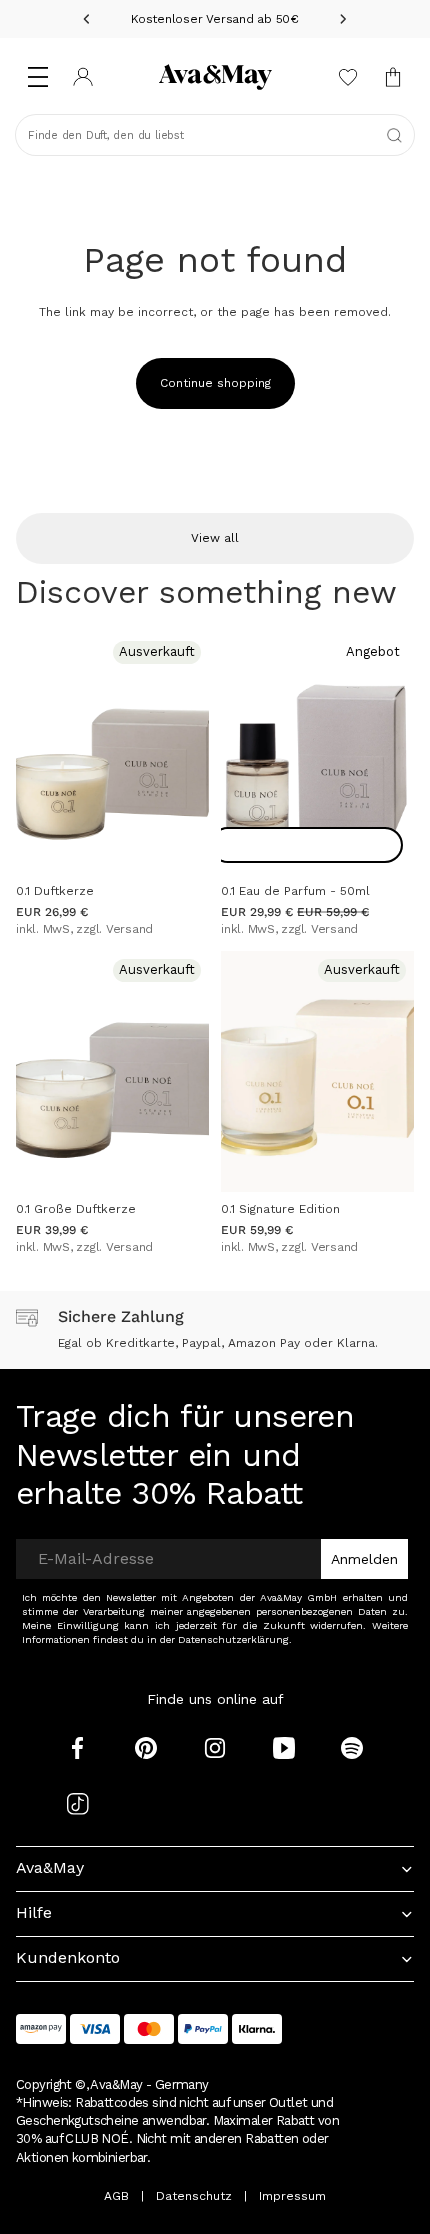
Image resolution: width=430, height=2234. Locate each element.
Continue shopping (215, 383)
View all (215, 538)
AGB (116, 2196)
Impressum (292, 2196)
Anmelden (364, 1559)
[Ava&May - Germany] (215, 77)
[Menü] (37, 77)
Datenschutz (194, 2196)
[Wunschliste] (347, 77)
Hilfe (34, 1912)
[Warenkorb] (392, 77)
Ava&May (50, 1867)
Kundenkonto (68, 1957)
